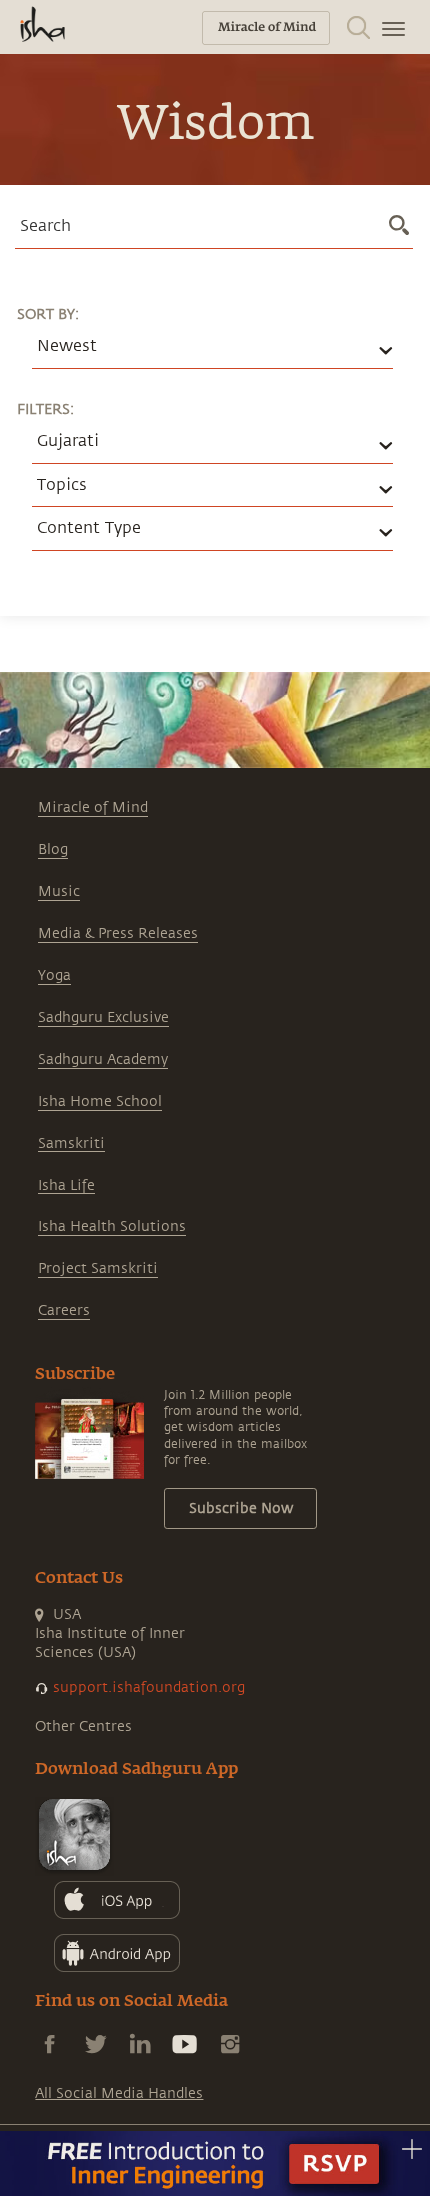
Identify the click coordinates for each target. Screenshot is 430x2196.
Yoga (54, 975)
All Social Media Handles (119, 2093)
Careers (64, 1310)
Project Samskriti (98, 1268)
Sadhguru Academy (103, 1059)
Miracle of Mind (93, 807)
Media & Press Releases (118, 933)
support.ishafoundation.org (149, 1687)
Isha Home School (100, 1101)
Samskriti (71, 1143)
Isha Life (66, 1185)
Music (59, 891)
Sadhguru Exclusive (103, 1017)
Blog (53, 849)
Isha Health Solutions (112, 1226)
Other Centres (83, 1726)
